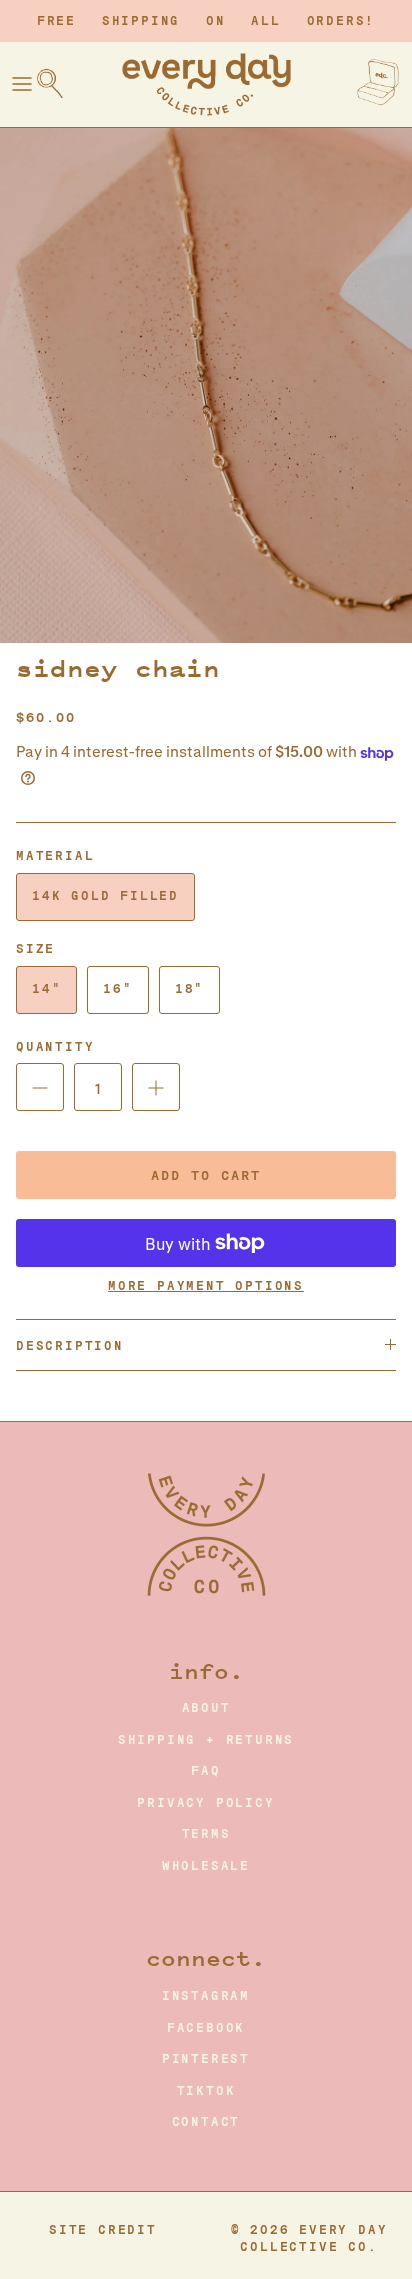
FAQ (205, 1771)
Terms (206, 1834)
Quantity (55, 1047)
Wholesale (206, 1866)
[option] (206, 385)
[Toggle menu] (22, 84)
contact (206, 2122)
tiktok (206, 2091)
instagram (206, 1996)
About (206, 1708)
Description (70, 1346)
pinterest (206, 2059)
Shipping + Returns (206, 1740)
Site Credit (103, 2230)
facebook (206, 2028)
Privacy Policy (205, 1803)
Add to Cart (205, 1175)
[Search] (60, 84)
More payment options (206, 1286)
